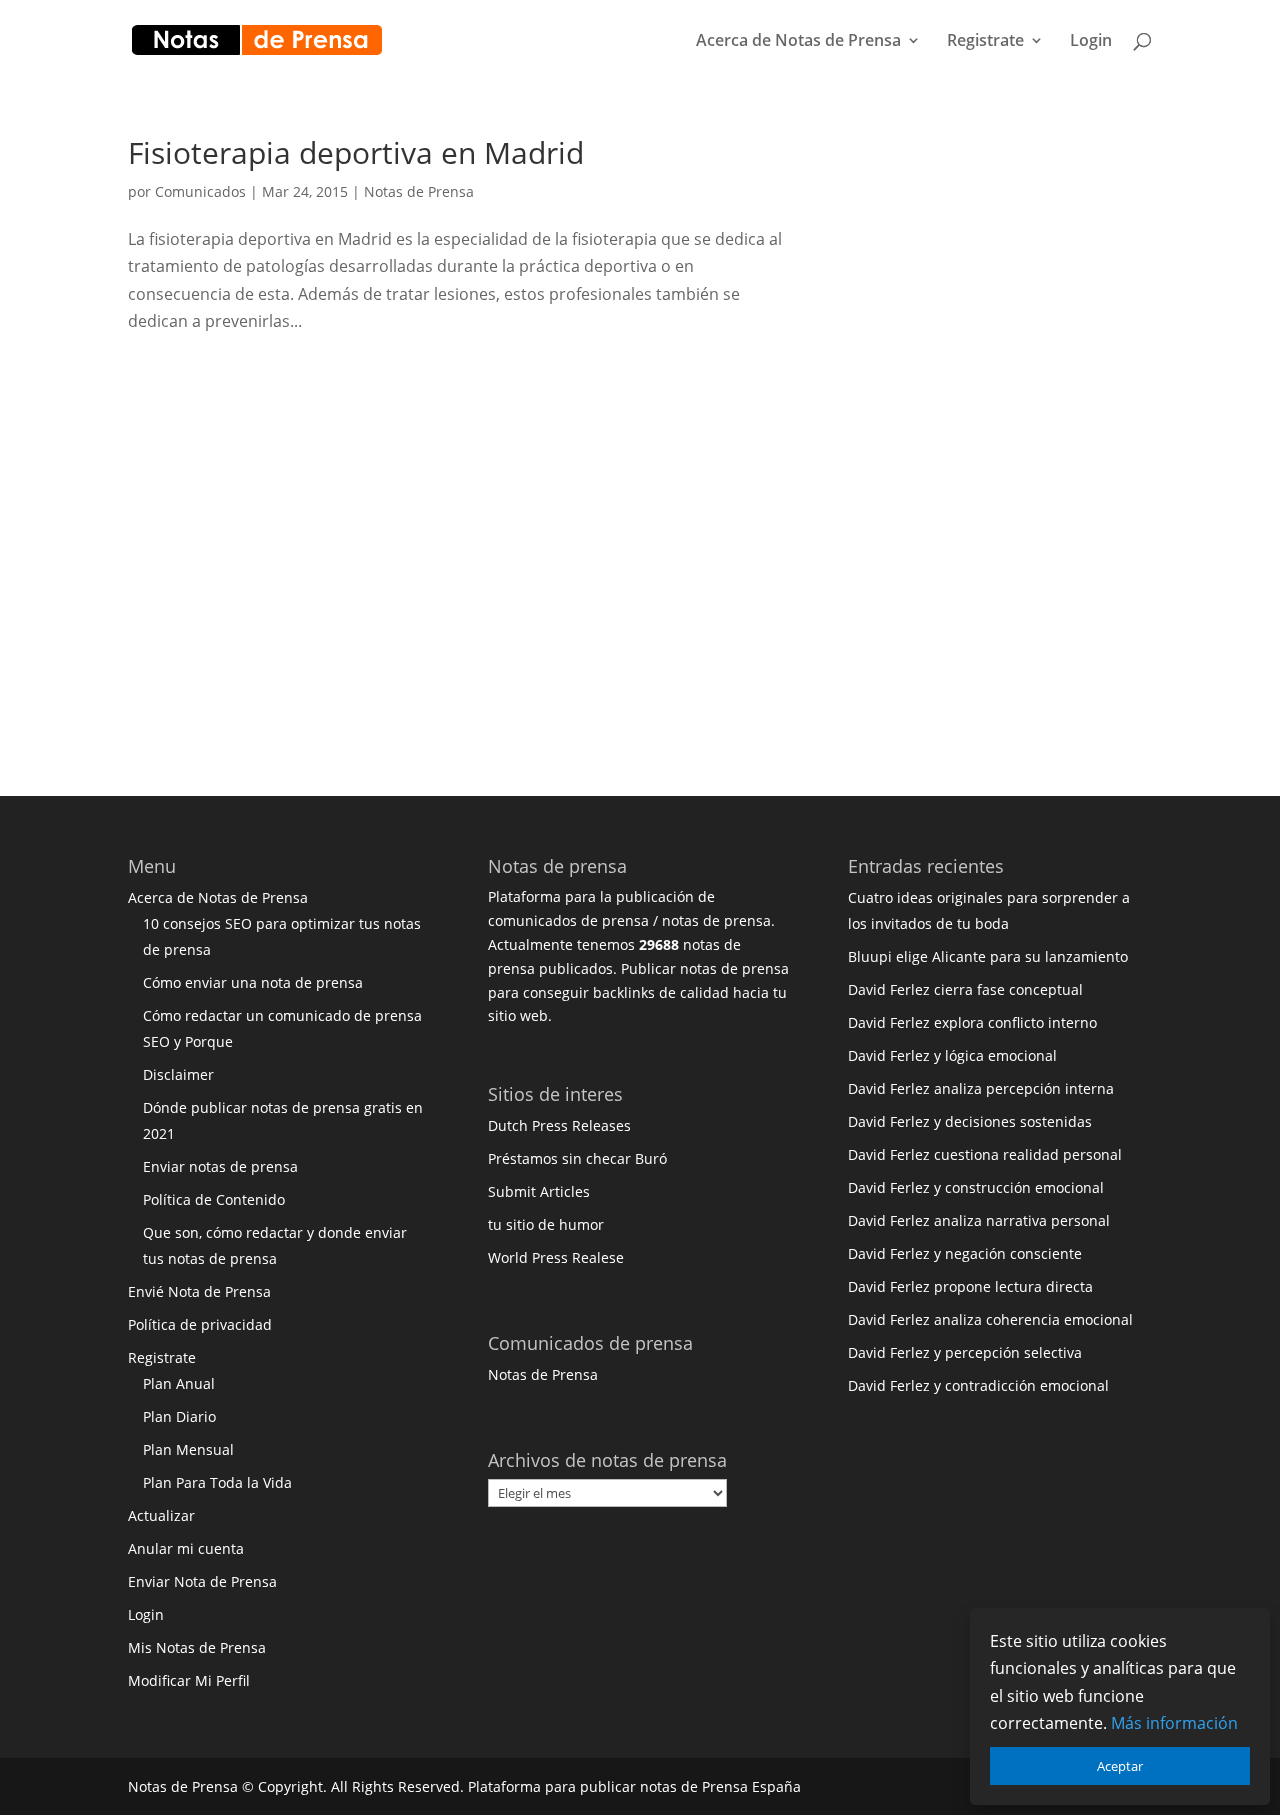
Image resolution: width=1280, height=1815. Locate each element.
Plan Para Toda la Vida (217, 1482)
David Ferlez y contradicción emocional (978, 1385)
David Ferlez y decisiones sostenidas (970, 1121)
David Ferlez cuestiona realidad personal (985, 1154)
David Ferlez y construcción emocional (976, 1187)
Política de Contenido (214, 1199)
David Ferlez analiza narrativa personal (979, 1220)
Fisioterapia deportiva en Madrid (356, 152)
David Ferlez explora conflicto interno (972, 1022)
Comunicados (200, 191)
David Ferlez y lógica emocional (952, 1055)
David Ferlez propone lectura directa (970, 1286)
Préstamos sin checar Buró (577, 1158)
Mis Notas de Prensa (197, 1647)
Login (1091, 42)
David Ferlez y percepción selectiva (965, 1352)
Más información (1174, 1723)
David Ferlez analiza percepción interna (981, 1088)
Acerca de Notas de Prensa (798, 42)
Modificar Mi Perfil (189, 1680)
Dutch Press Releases (559, 1125)
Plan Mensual (188, 1449)
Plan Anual (179, 1383)
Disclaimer (178, 1074)
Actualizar (161, 1515)
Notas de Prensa (419, 191)
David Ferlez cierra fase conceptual (965, 989)
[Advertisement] (1013, 438)
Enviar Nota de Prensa (202, 1581)
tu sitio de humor (546, 1224)
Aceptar (1120, 1766)
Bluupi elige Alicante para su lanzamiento (988, 956)
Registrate (985, 42)
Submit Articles (539, 1191)
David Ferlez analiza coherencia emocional (990, 1319)
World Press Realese (556, 1257)
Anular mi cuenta (186, 1548)
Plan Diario (179, 1416)
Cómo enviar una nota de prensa (253, 982)
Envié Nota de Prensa (199, 1291)
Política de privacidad (200, 1324)
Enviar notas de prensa (220, 1166)
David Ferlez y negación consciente (965, 1253)
